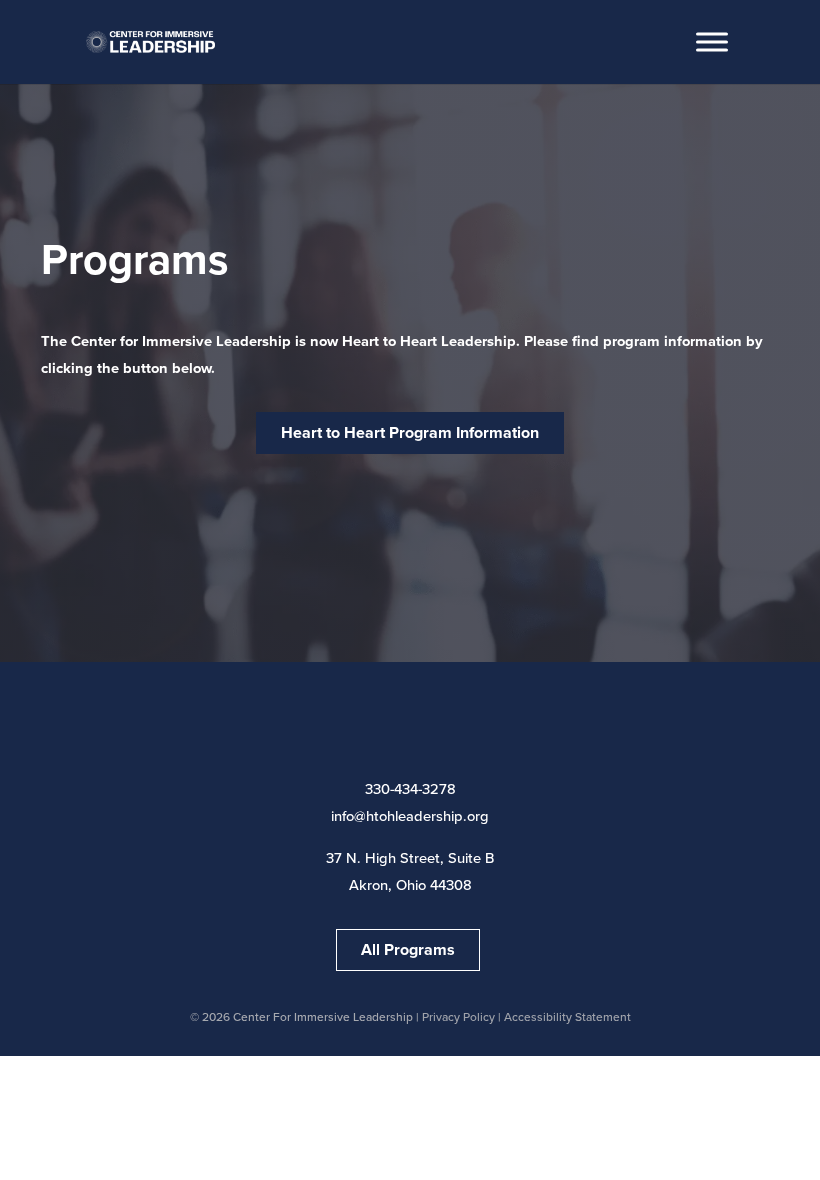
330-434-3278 (410, 789)
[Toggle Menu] (712, 41)
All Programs (408, 949)
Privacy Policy (458, 1017)
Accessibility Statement (567, 1017)
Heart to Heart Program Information (410, 432)
